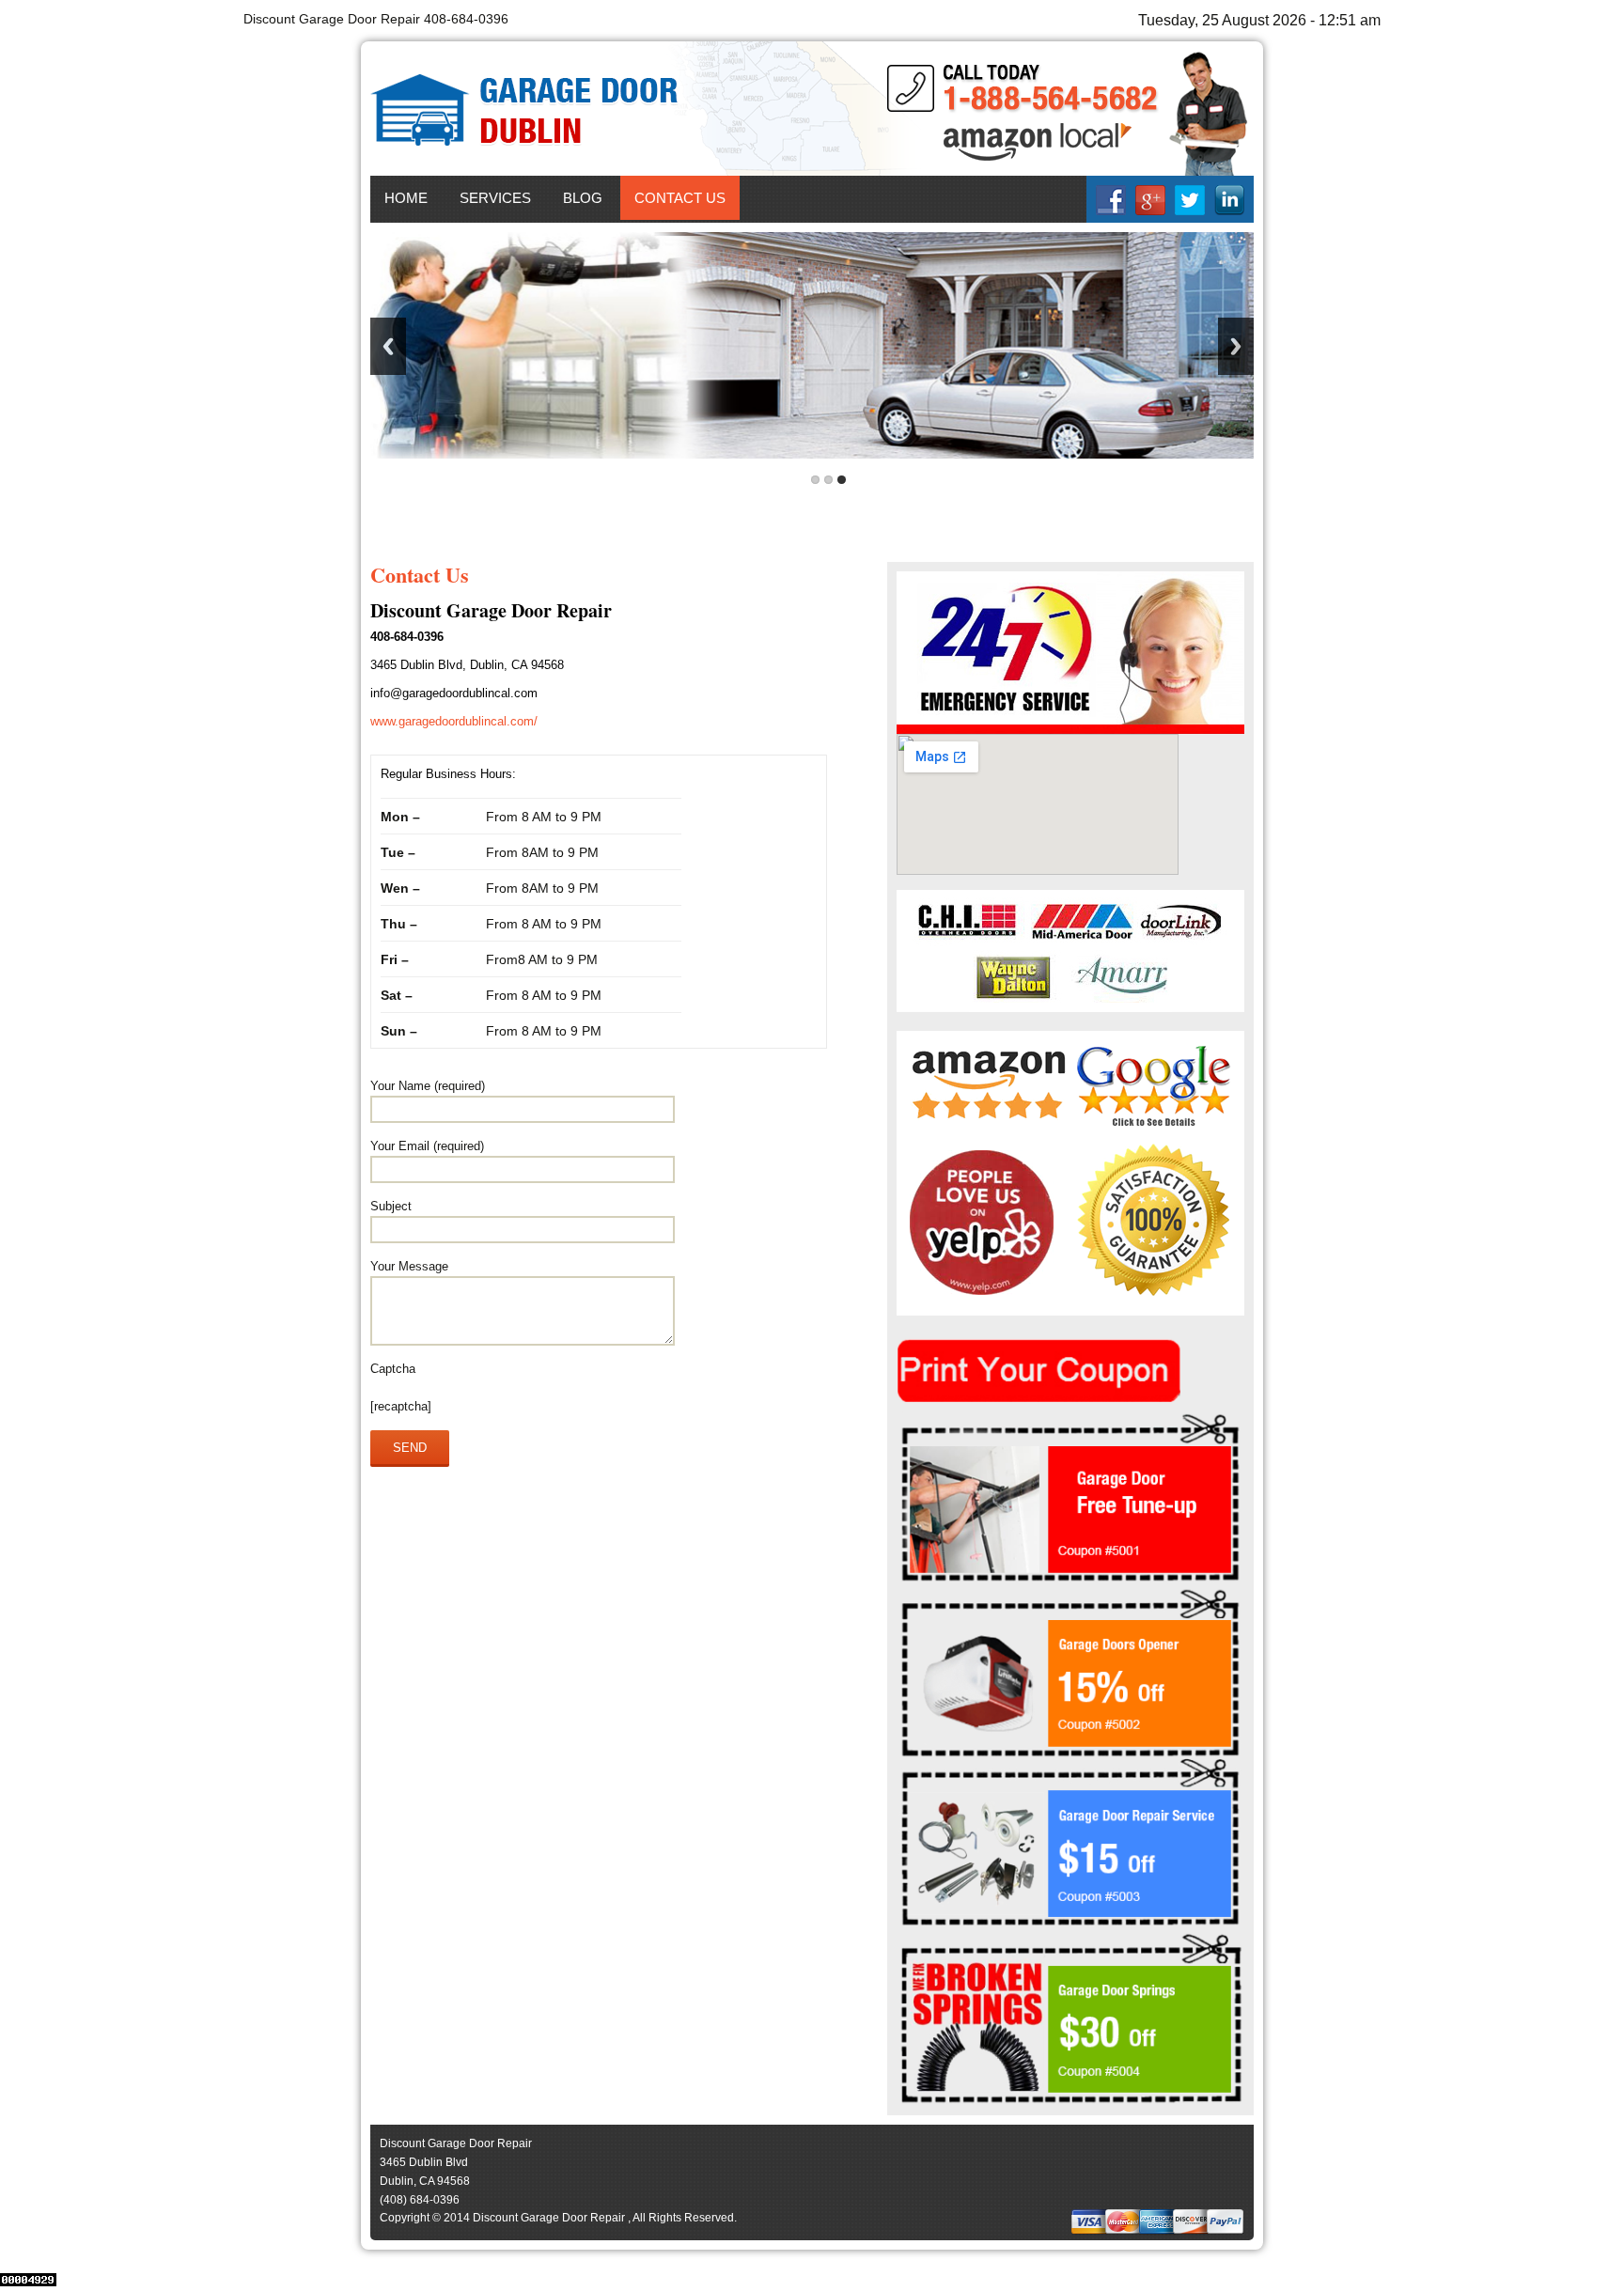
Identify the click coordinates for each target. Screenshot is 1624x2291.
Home (406, 198)
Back (388, 346)
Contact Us (680, 198)
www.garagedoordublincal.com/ (454, 721)
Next (1236, 346)
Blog (583, 198)
